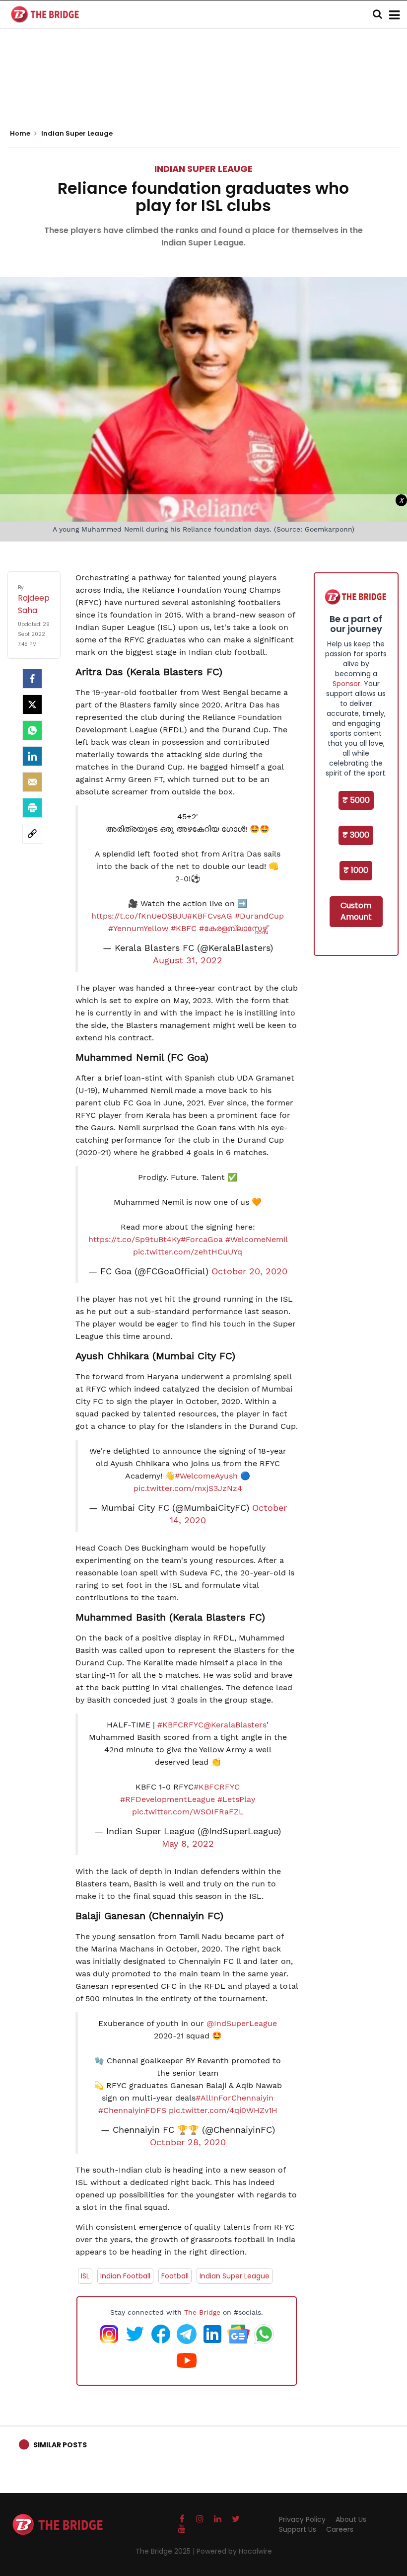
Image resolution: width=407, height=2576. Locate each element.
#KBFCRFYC (180, 1725)
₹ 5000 (356, 800)
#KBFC (184, 928)
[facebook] (32, 679)
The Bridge (202, 2312)
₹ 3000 (356, 835)
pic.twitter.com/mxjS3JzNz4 (188, 1488)
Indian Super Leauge (203, 169)
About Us (351, 2519)
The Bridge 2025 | (166, 2551)
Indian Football (125, 2276)
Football (175, 2276)
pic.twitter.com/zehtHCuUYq (188, 1252)
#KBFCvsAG (210, 916)
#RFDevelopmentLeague (168, 1799)
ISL (85, 2276)
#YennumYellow (138, 928)
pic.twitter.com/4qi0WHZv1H (223, 2110)
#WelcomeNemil (256, 1239)
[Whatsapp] (32, 730)
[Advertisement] (203, 89)
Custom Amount (356, 911)
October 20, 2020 (249, 1271)
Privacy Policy (302, 2519)
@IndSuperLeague (242, 2023)
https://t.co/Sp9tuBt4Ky (135, 1239)
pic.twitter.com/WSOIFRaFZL (188, 1812)
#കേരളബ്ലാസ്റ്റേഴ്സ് (233, 928)
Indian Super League (235, 2276)
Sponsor (346, 684)
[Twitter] (32, 704)
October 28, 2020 (188, 2142)
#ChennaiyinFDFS (132, 2110)
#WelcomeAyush (206, 1476)
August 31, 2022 (188, 960)
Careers (340, 2529)
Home (21, 134)
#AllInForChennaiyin (235, 2098)
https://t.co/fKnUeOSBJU (139, 916)
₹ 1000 (356, 870)
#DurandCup (259, 916)
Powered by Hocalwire (234, 2551)
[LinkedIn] (32, 756)
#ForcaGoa (202, 1239)
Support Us (298, 2529)
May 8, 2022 (188, 1844)
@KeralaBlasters (235, 1725)
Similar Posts (60, 2445)
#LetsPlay (236, 1799)
